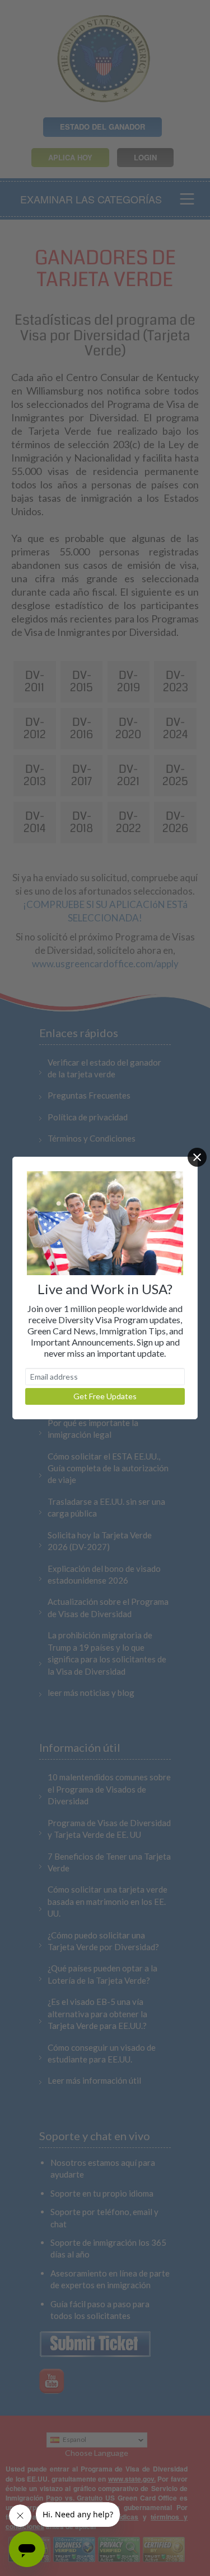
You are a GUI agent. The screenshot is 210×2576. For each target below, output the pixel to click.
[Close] (197, 1157)
